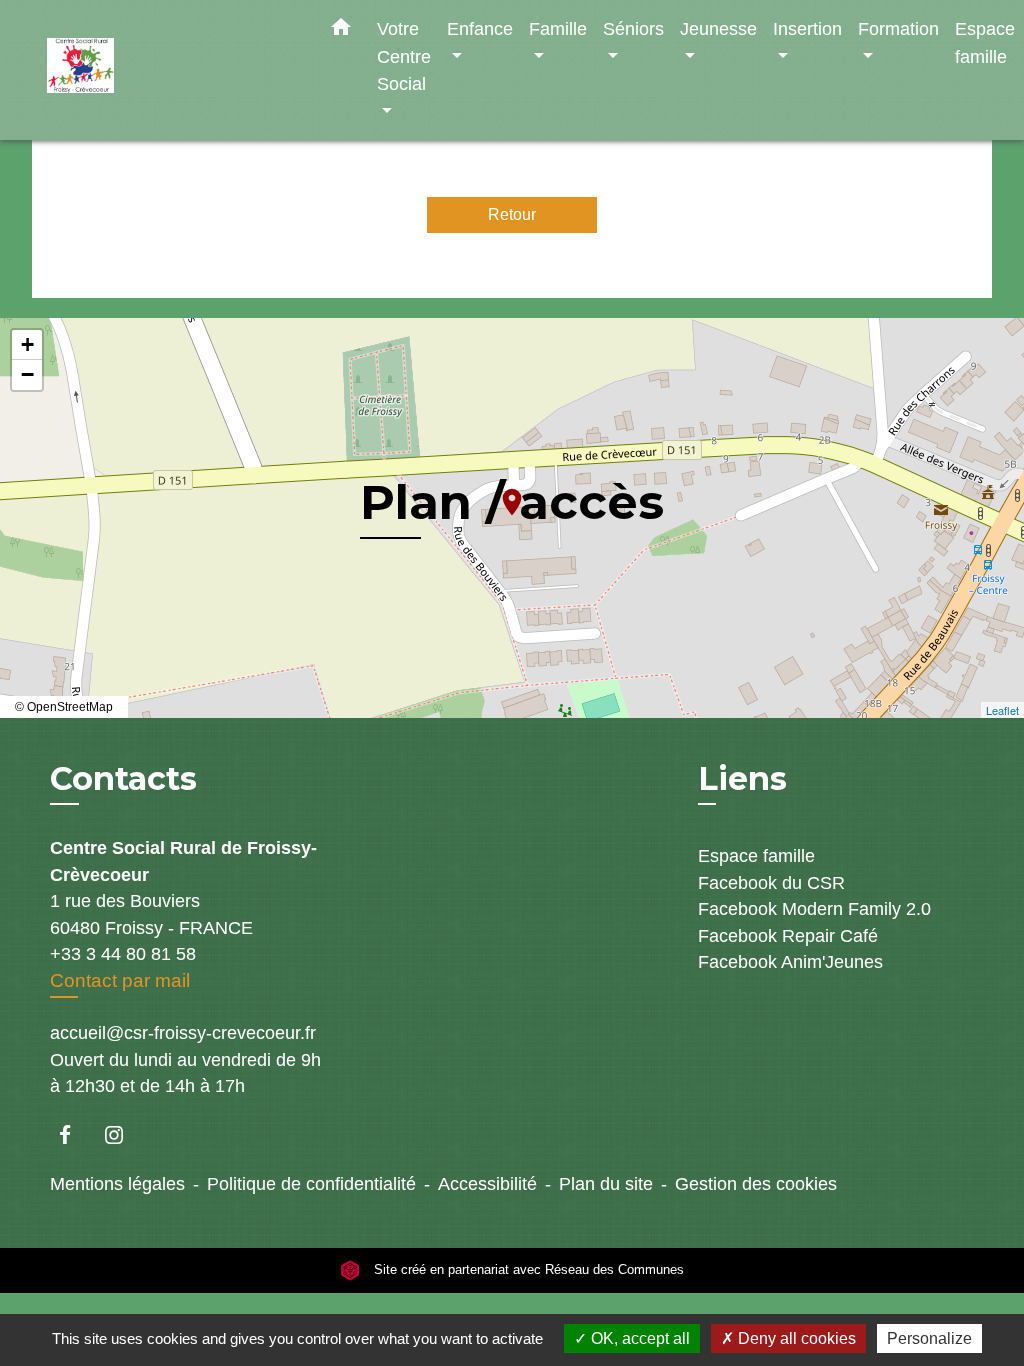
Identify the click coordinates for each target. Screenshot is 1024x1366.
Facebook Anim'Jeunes (790, 962)
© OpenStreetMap (64, 707)
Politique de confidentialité (311, 1184)
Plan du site (606, 1184)
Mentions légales (117, 1184)
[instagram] (123, 1134)
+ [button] (27, 344)
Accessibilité (487, 1184)
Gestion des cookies (756, 1184)
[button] (341, 31)
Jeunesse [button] (718, 28)
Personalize (929, 1338)
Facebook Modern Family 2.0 (814, 909)
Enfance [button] (480, 28)
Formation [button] (898, 28)
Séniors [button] (633, 28)
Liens (742, 778)
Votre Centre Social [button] (404, 56)
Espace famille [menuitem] (985, 42)
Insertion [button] (807, 28)
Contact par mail (120, 980)
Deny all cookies (795, 1338)
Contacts (123, 779)
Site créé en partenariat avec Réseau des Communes (527, 1270)
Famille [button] (558, 28)
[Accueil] (172, 70)
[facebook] (74, 1134)
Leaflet (1002, 710)
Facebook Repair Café (788, 936)
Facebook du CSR (771, 883)
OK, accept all (638, 1338)
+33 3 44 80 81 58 (123, 954)
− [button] (27, 374)
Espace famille (756, 856)
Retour (512, 214)
